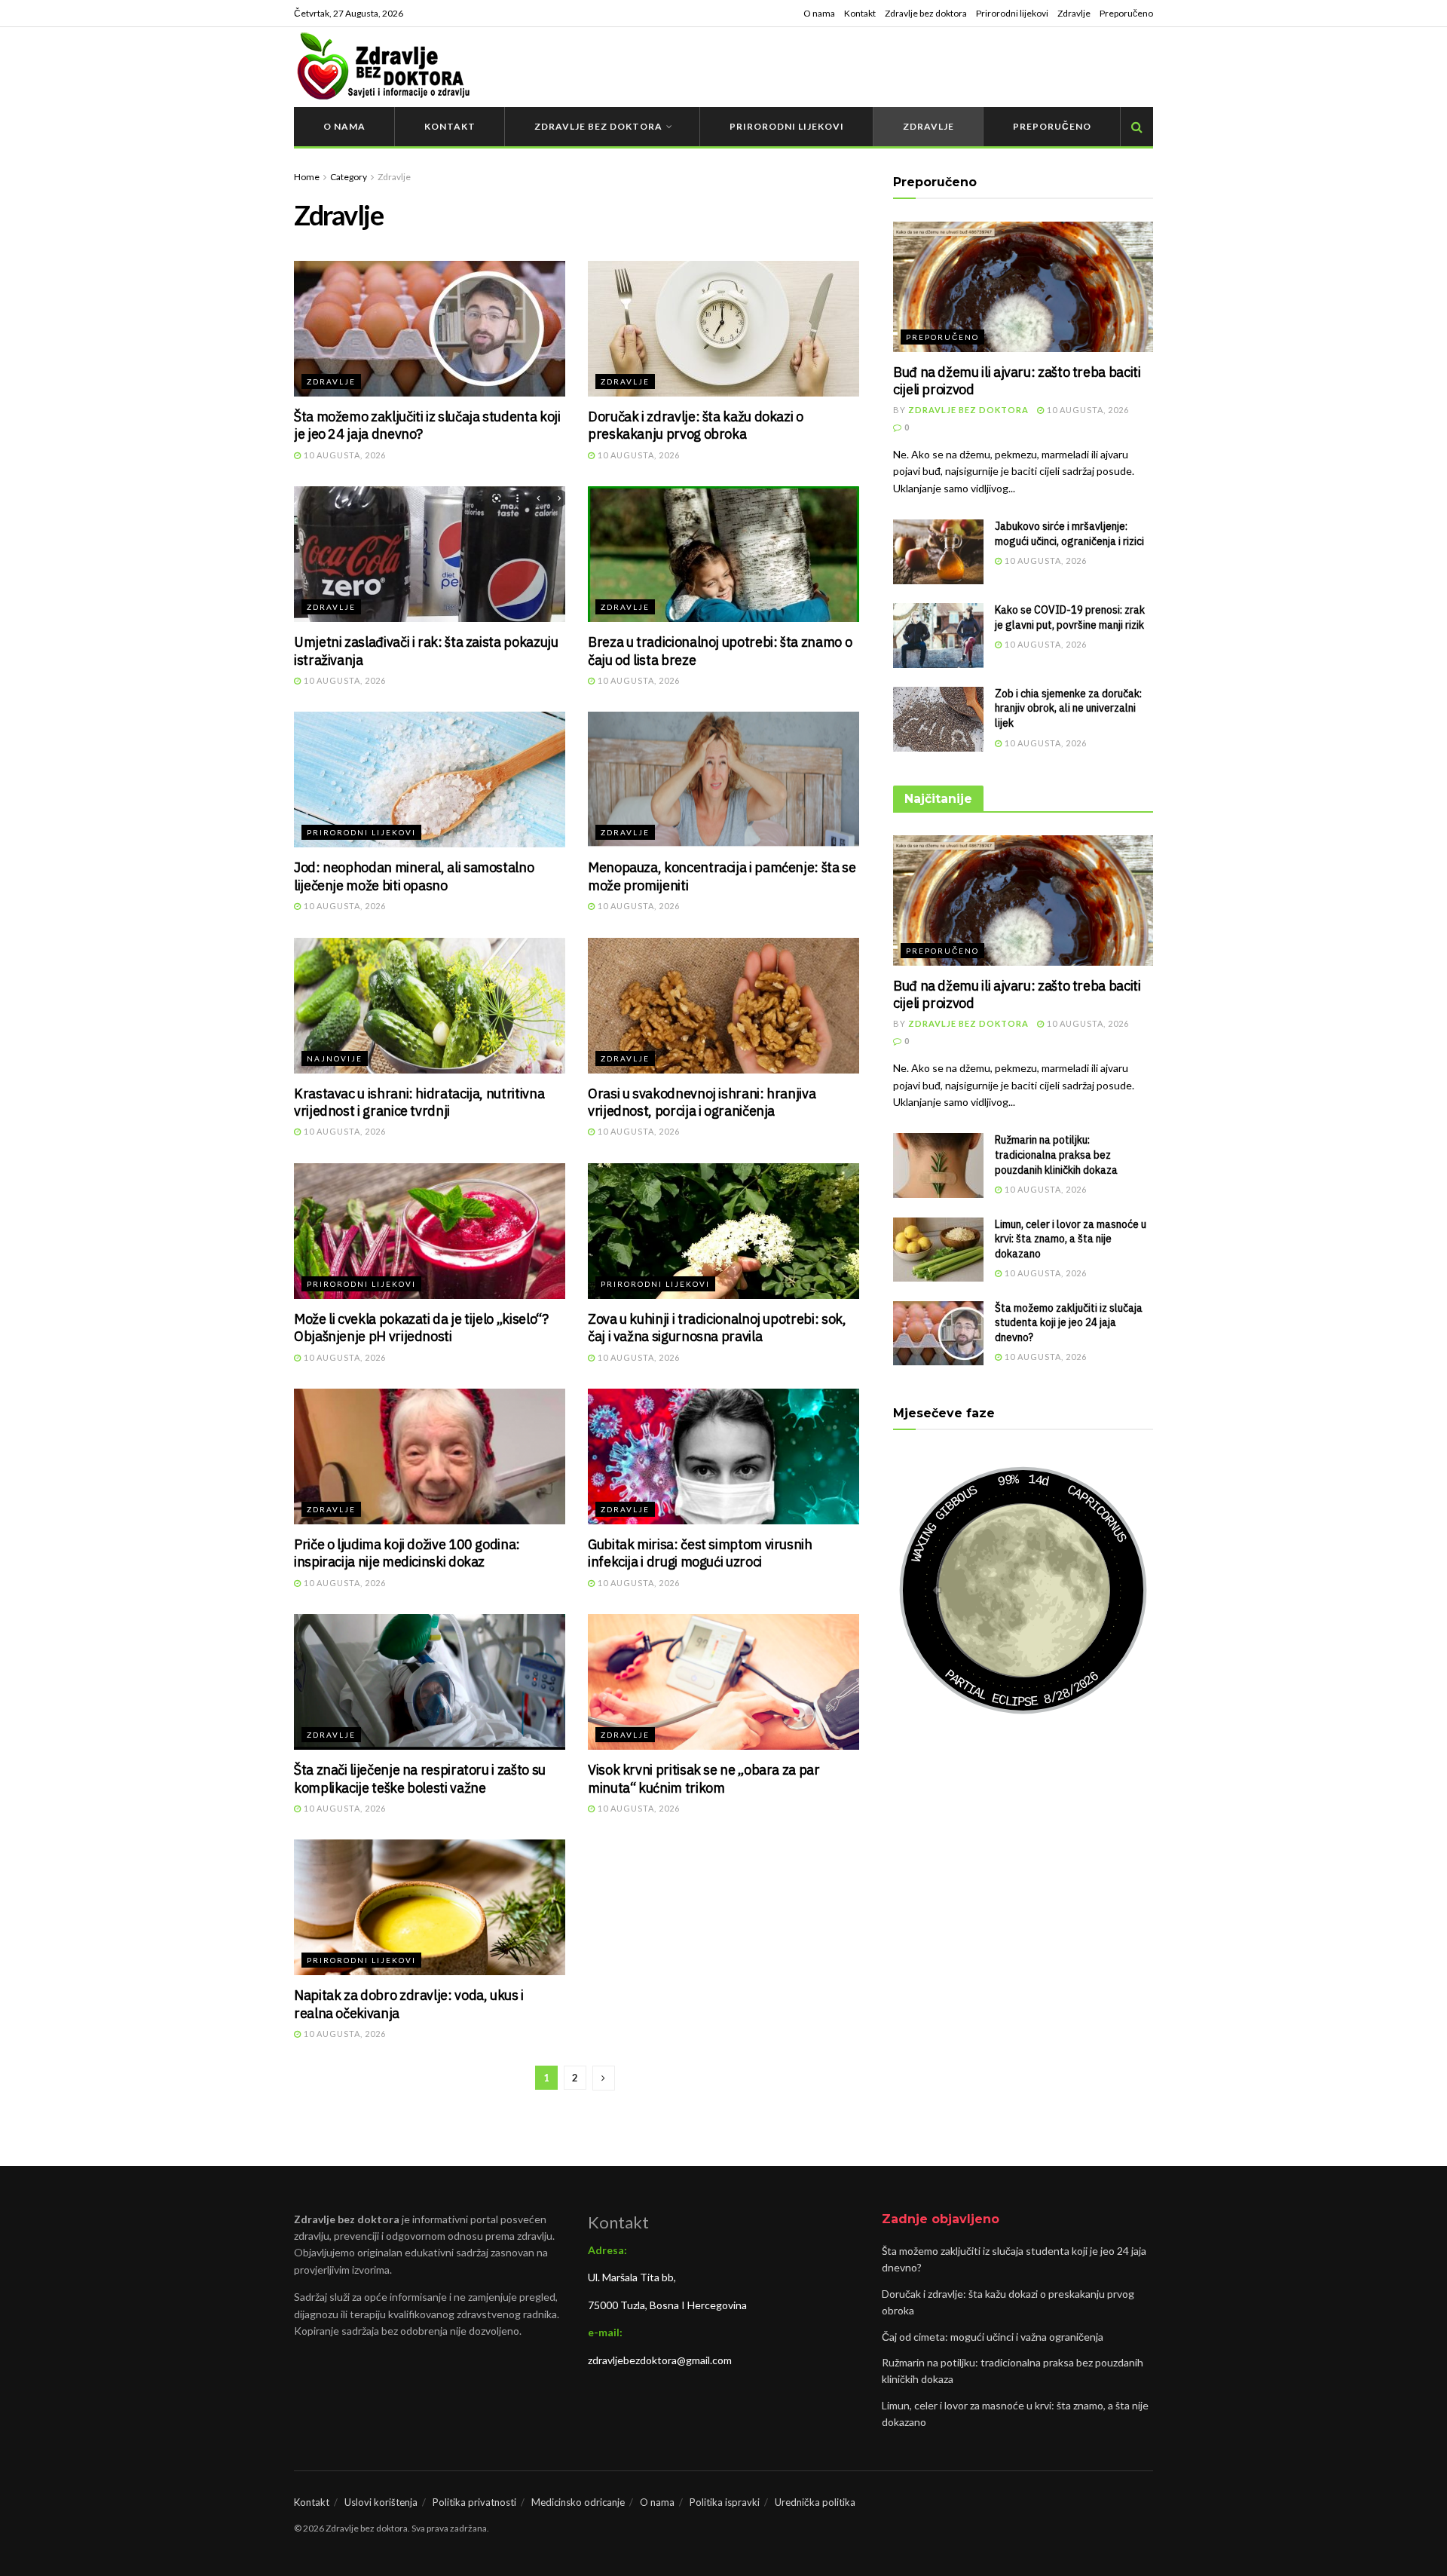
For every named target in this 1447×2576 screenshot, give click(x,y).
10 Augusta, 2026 (344, 455)
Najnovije (335, 1058)
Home (307, 177)
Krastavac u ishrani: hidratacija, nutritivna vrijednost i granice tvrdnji (419, 1102)
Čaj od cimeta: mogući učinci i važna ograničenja (993, 2337)
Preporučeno (1126, 13)
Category (349, 177)
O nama (819, 13)
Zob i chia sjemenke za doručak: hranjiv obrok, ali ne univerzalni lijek (1068, 708)
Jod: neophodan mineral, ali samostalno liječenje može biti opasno (414, 876)
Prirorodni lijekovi (1012, 13)
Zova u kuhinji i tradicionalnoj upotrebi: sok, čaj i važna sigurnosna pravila (717, 1328)
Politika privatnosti (474, 2502)
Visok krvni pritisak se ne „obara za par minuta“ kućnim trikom (704, 1778)
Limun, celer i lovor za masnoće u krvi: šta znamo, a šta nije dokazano (1071, 1239)
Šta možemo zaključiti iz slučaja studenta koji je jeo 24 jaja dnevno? (1069, 1323)
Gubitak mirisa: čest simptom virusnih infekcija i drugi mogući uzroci (700, 1553)
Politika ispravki (725, 2502)
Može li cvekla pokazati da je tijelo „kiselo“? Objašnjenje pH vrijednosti (421, 1328)
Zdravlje (1074, 13)
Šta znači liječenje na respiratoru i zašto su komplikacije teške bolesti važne (420, 1778)
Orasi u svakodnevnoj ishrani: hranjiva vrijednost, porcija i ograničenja (702, 1102)
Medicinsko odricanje (578, 2502)
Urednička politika (815, 2502)
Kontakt (860, 13)
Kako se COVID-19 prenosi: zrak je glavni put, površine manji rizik (1070, 617)
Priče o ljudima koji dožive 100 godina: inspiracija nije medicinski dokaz (407, 1553)
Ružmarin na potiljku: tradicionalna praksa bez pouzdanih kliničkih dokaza (1056, 1155)
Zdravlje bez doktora (926, 13)
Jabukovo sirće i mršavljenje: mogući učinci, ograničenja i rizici (1069, 534)
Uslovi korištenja (381, 2502)
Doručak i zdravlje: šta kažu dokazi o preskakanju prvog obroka (696, 425)
